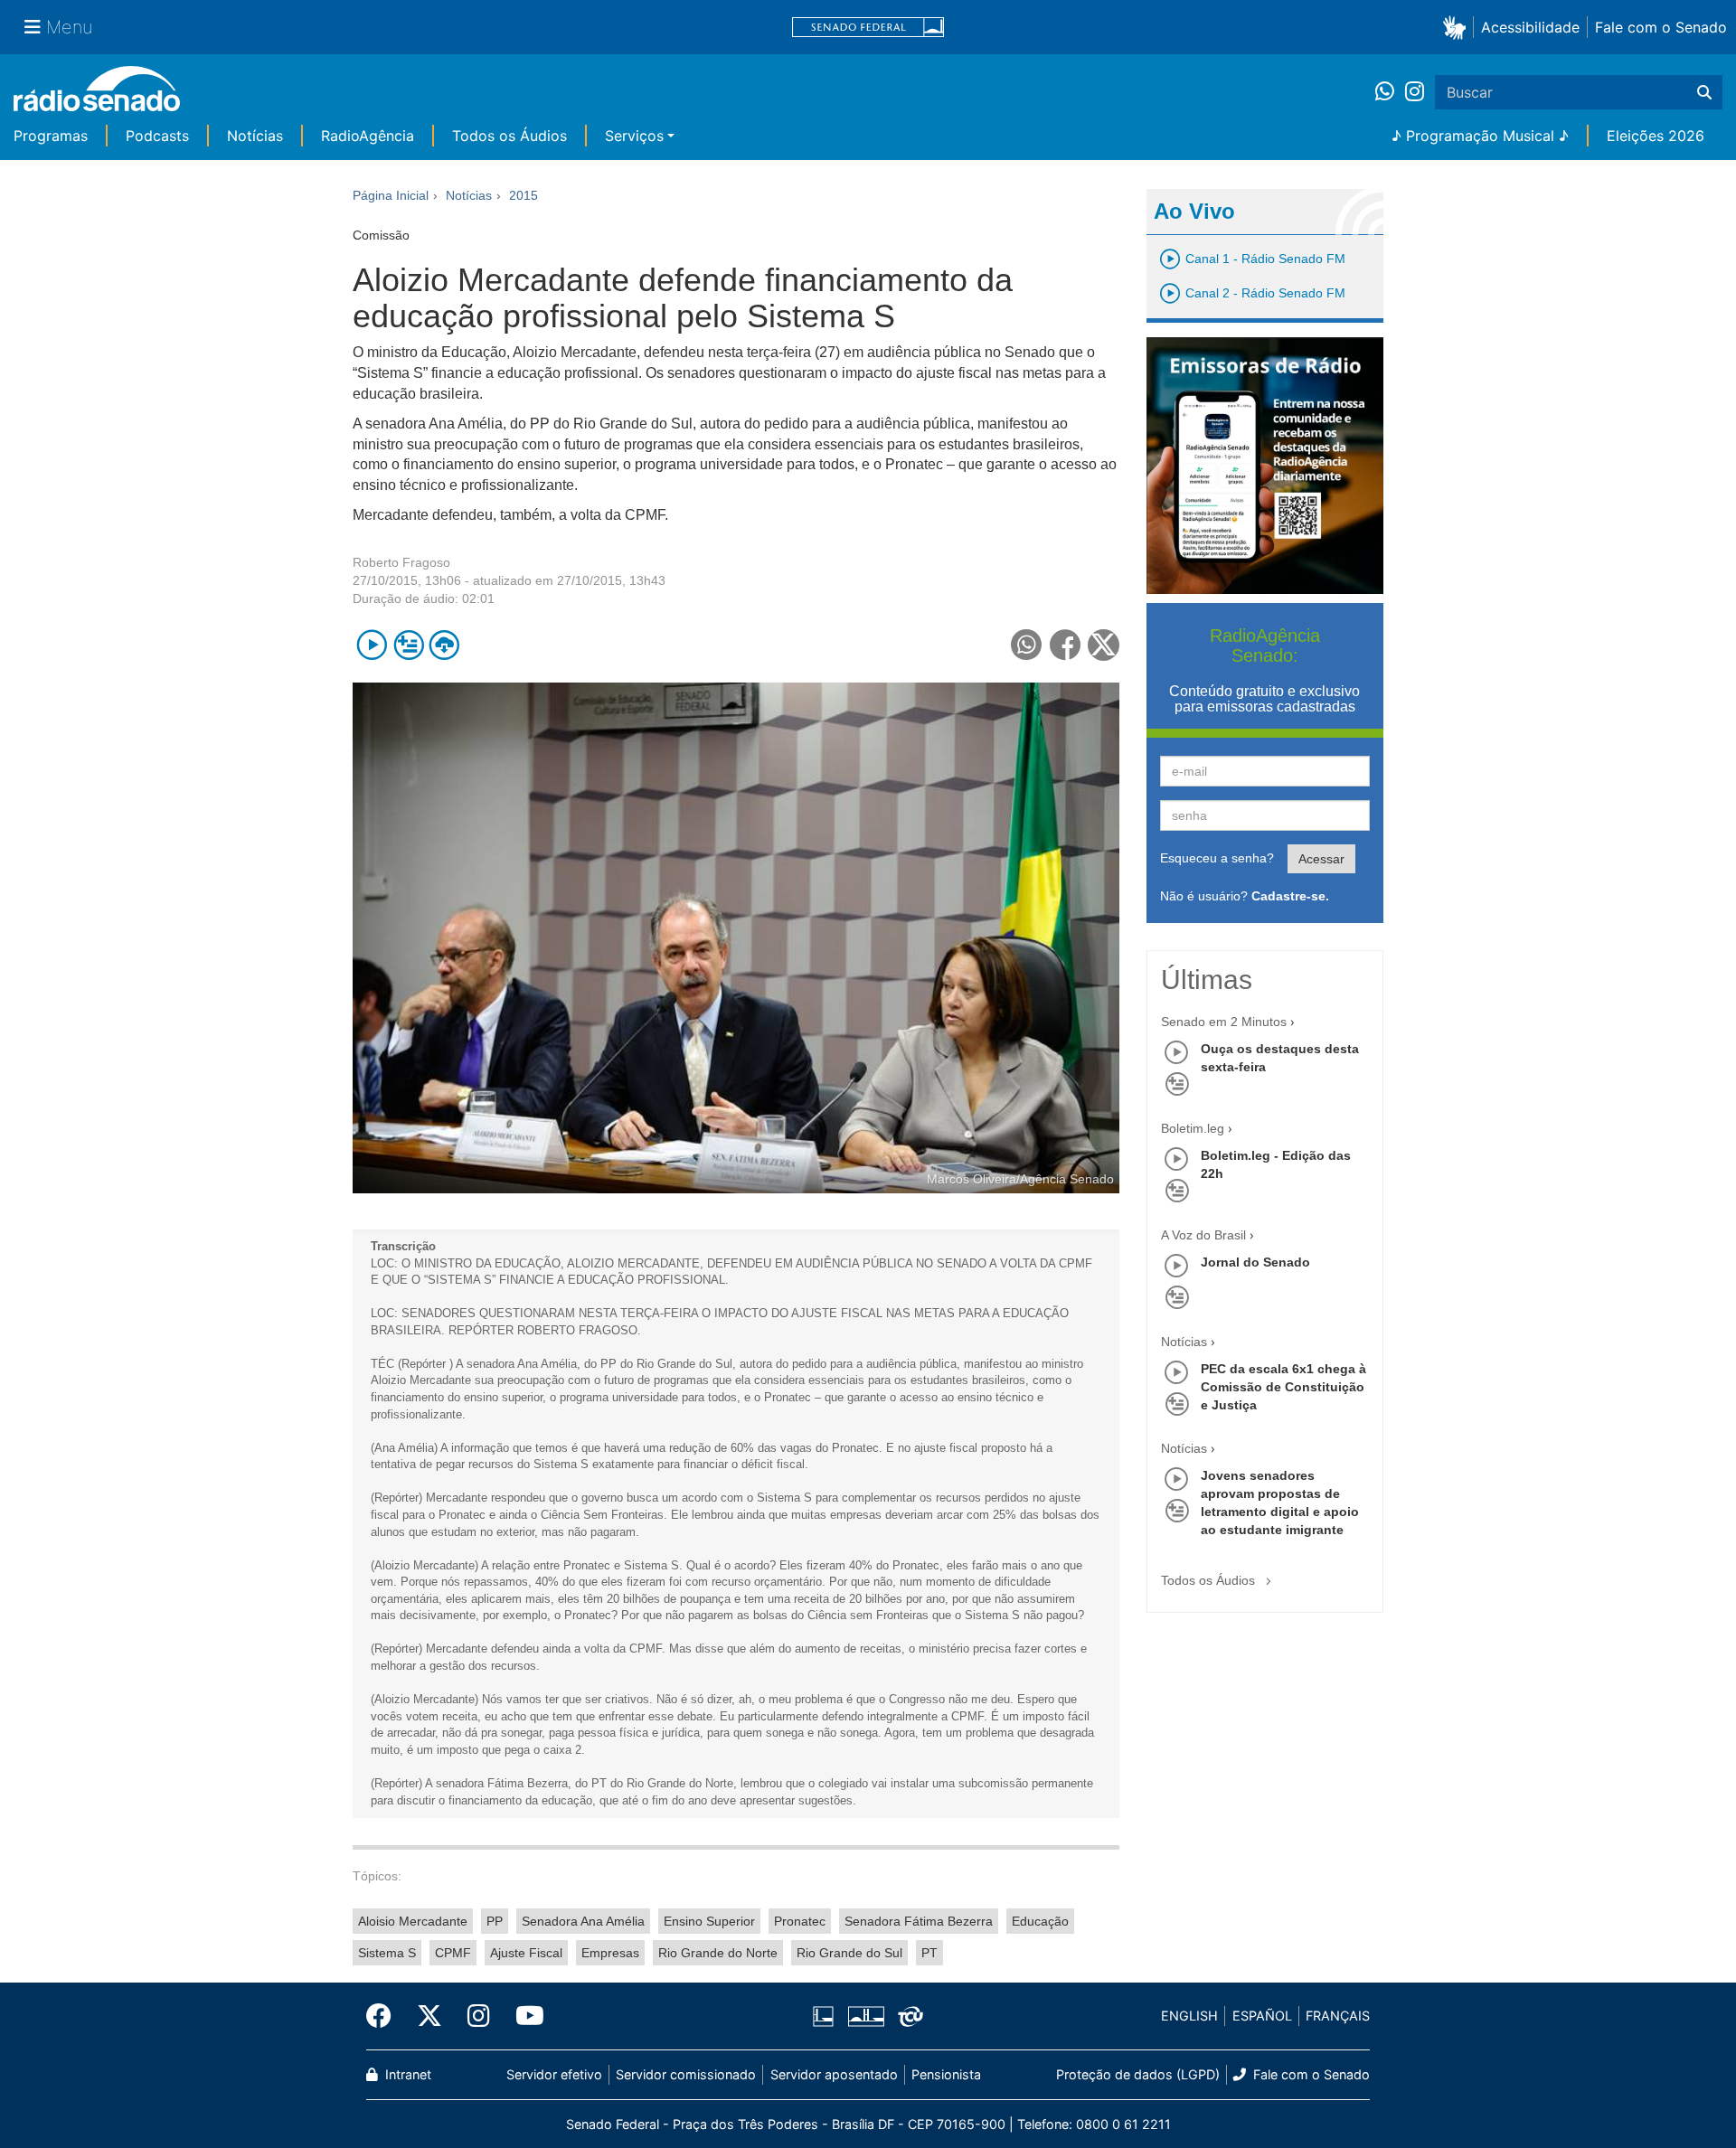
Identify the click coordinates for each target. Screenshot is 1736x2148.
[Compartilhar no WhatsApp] (1027, 645)
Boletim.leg (1193, 1128)
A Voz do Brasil (1203, 1235)
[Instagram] (1415, 92)
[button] (1458, 27)
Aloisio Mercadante (413, 1921)
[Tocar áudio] (372, 645)
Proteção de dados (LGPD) (1138, 2074)
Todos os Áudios (509, 136)
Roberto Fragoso (401, 562)
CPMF (453, 1953)
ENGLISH (1189, 2016)
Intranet (406, 2074)
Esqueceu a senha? (1217, 858)
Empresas (610, 1953)
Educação (1040, 1921)
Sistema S (387, 1953)
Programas (51, 136)
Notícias (255, 136)
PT (929, 1953)
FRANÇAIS (1338, 2016)
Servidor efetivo (554, 2074)
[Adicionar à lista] (408, 645)
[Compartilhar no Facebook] (1066, 645)
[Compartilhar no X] (1104, 645)
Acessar (1321, 859)
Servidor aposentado (834, 2074)
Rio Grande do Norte (718, 1953)
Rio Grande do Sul (849, 1953)
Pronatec (800, 1921)
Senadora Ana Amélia (583, 1921)
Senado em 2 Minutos (1224, 1022)
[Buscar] (1704, 92)
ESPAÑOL (1262, 2016)
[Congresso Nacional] (865, 2016)
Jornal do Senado (1255, 1262)
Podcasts (157, 136)
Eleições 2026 (1656, 136)
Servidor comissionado (686, 2074)
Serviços (634, 136)
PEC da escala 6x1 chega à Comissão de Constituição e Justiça (1283, 1387)
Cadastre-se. (1290, 896)
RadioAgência (368, 136)
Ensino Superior (709, 1921)
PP (495, 1921)
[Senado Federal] (868, 28)
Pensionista (946, 2074)
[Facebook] (385, 2016)
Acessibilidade (1530, 27)
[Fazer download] (444, 645)
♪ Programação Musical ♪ (1480, 136)
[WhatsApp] (1390, 92)
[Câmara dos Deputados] (826, 2016)
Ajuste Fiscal (526, 1953)
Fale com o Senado (1661, 27)
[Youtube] (524, 2016)
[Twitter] (429, 2016)
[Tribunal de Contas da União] (907, 2016)
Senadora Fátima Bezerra (919, 1921)
